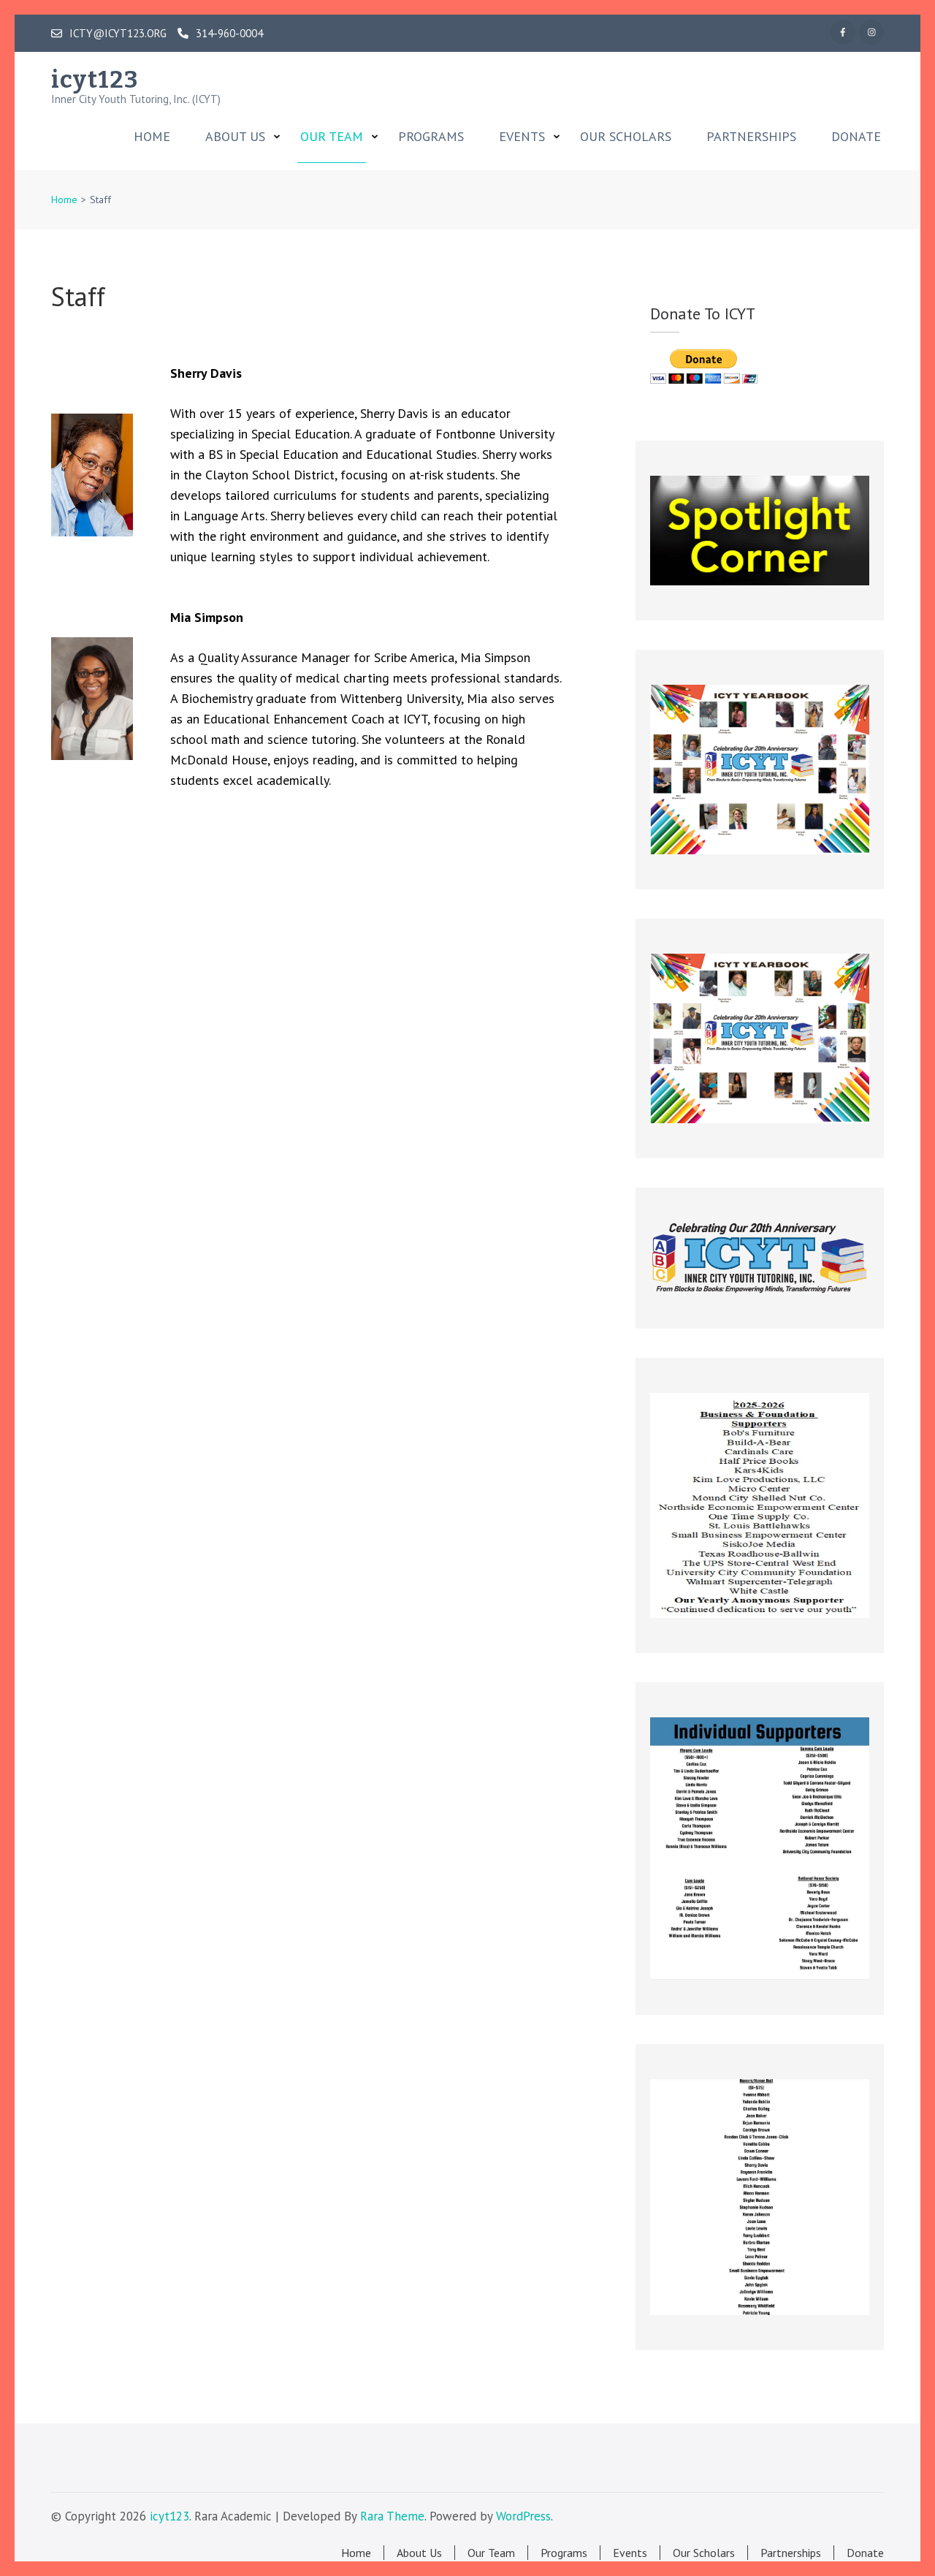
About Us (235, 137)
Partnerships (751, 137)
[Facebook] (843, 32)
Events (522, 137)
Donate (856, 137)
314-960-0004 (229, 34)
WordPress (523, 2516)
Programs (431, 137)
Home (152, 137)
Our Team (332, 137)
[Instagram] (871, 32)
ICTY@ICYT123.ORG (118, 34)
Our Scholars (626, 137)
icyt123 (95, 80)
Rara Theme (392, 2516)
